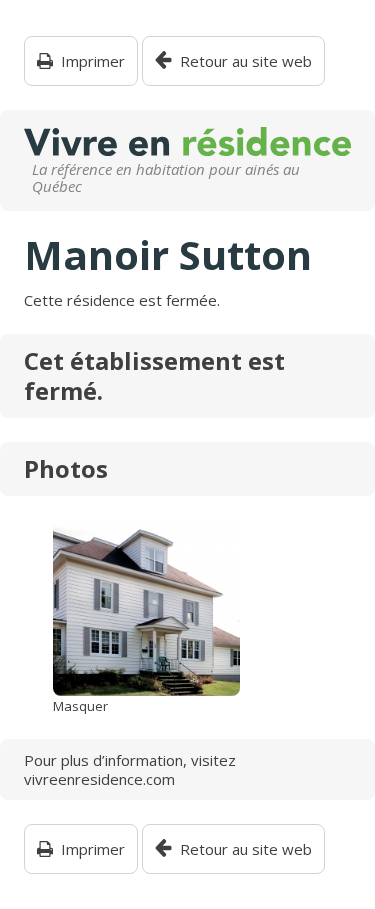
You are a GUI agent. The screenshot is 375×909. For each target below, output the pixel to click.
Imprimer (93, 61)
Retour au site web (246, 61)
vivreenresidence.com (99, 779)
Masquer (80, 706)
